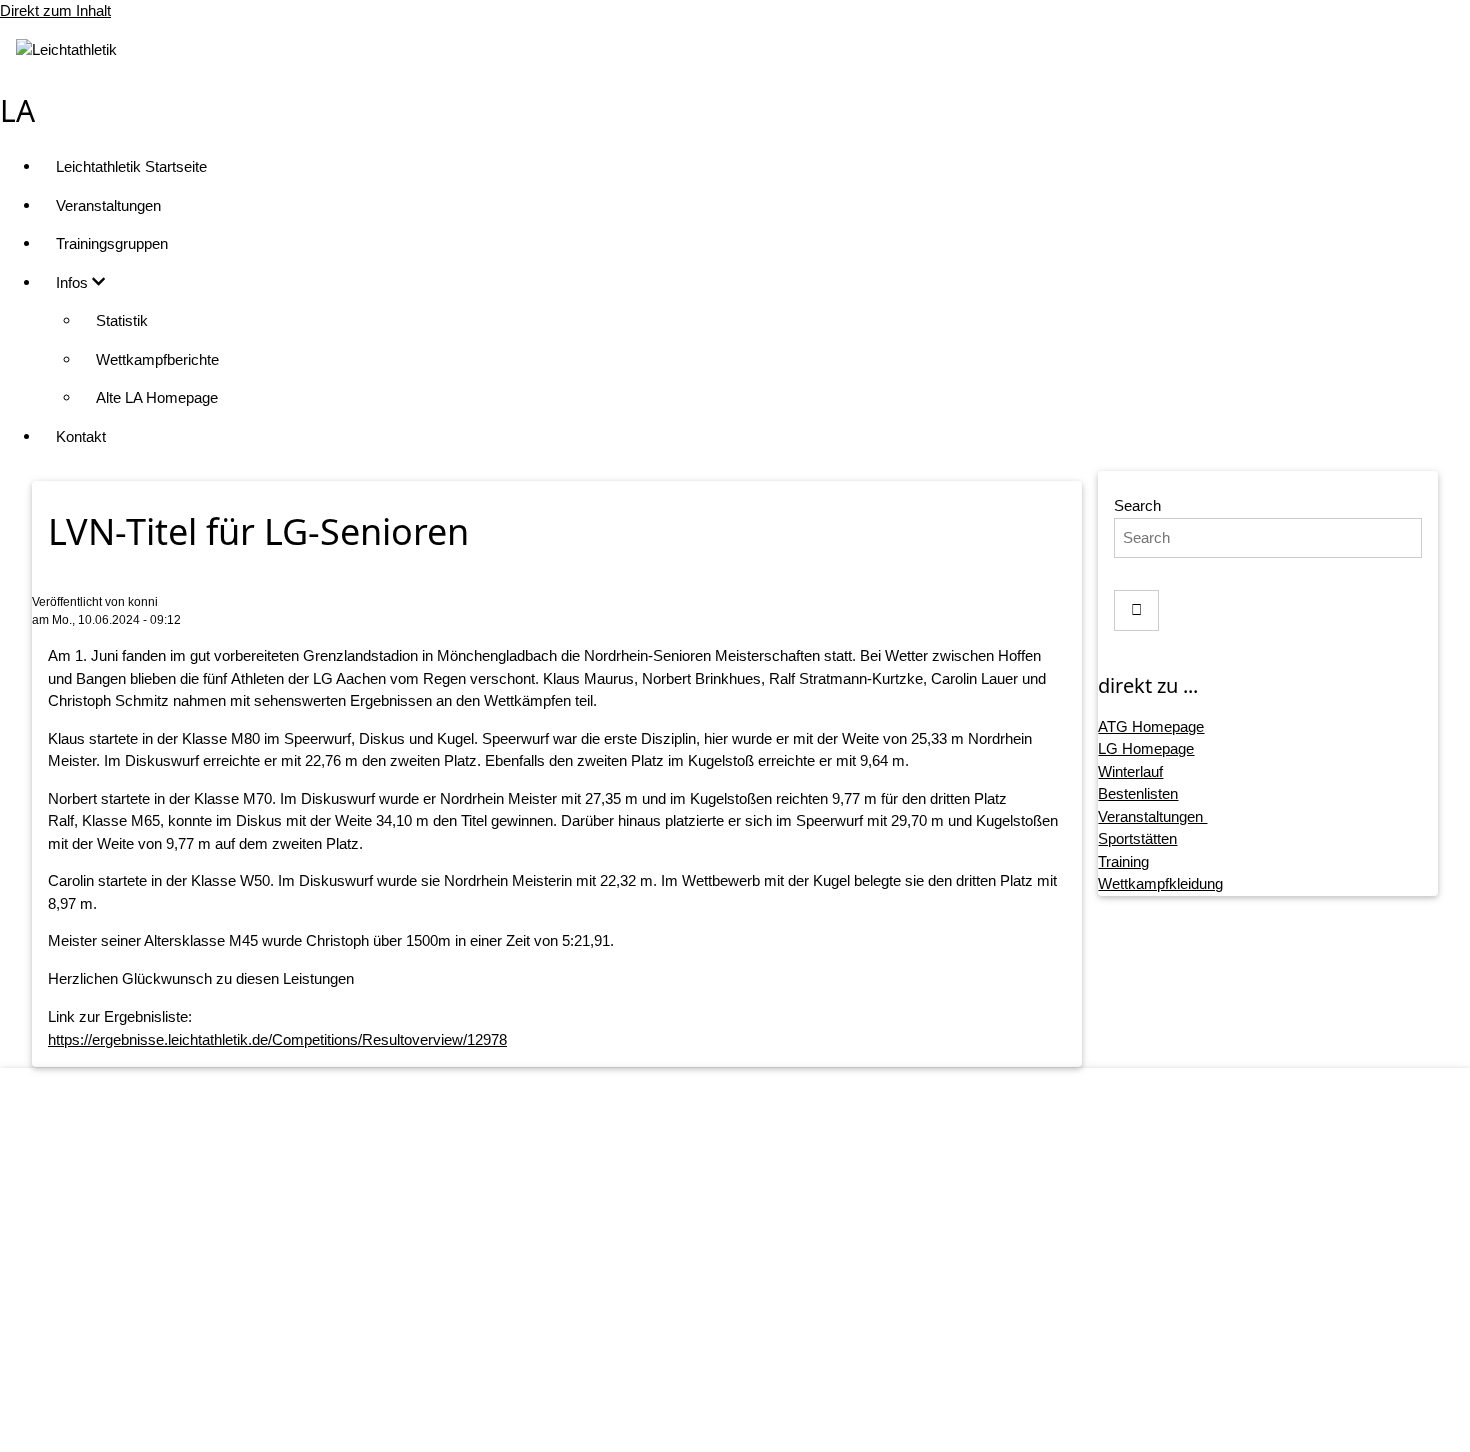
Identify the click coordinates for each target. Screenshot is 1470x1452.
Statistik (122, 320)
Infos (74, 282)
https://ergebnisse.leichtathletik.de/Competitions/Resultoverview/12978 (277, 1039)
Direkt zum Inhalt (55, 10)
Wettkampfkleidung (1160, 883)
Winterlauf (1130, 771)
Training (1123, 861)
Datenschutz (755, 1303)
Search (1137, 505)
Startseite (755, 1226)
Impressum (755, 1265)
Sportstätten (1137, 838)
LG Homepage (1146, 748)
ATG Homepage (1151, 726)
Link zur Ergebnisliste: (120, 1016)
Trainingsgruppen (112, 243)
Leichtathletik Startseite (131, 166)
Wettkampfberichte (157, 359)
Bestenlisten (1138, 793)
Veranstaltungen (108, 205)
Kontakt (81, 436)
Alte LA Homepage (157, 397)
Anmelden (755, 1417)
